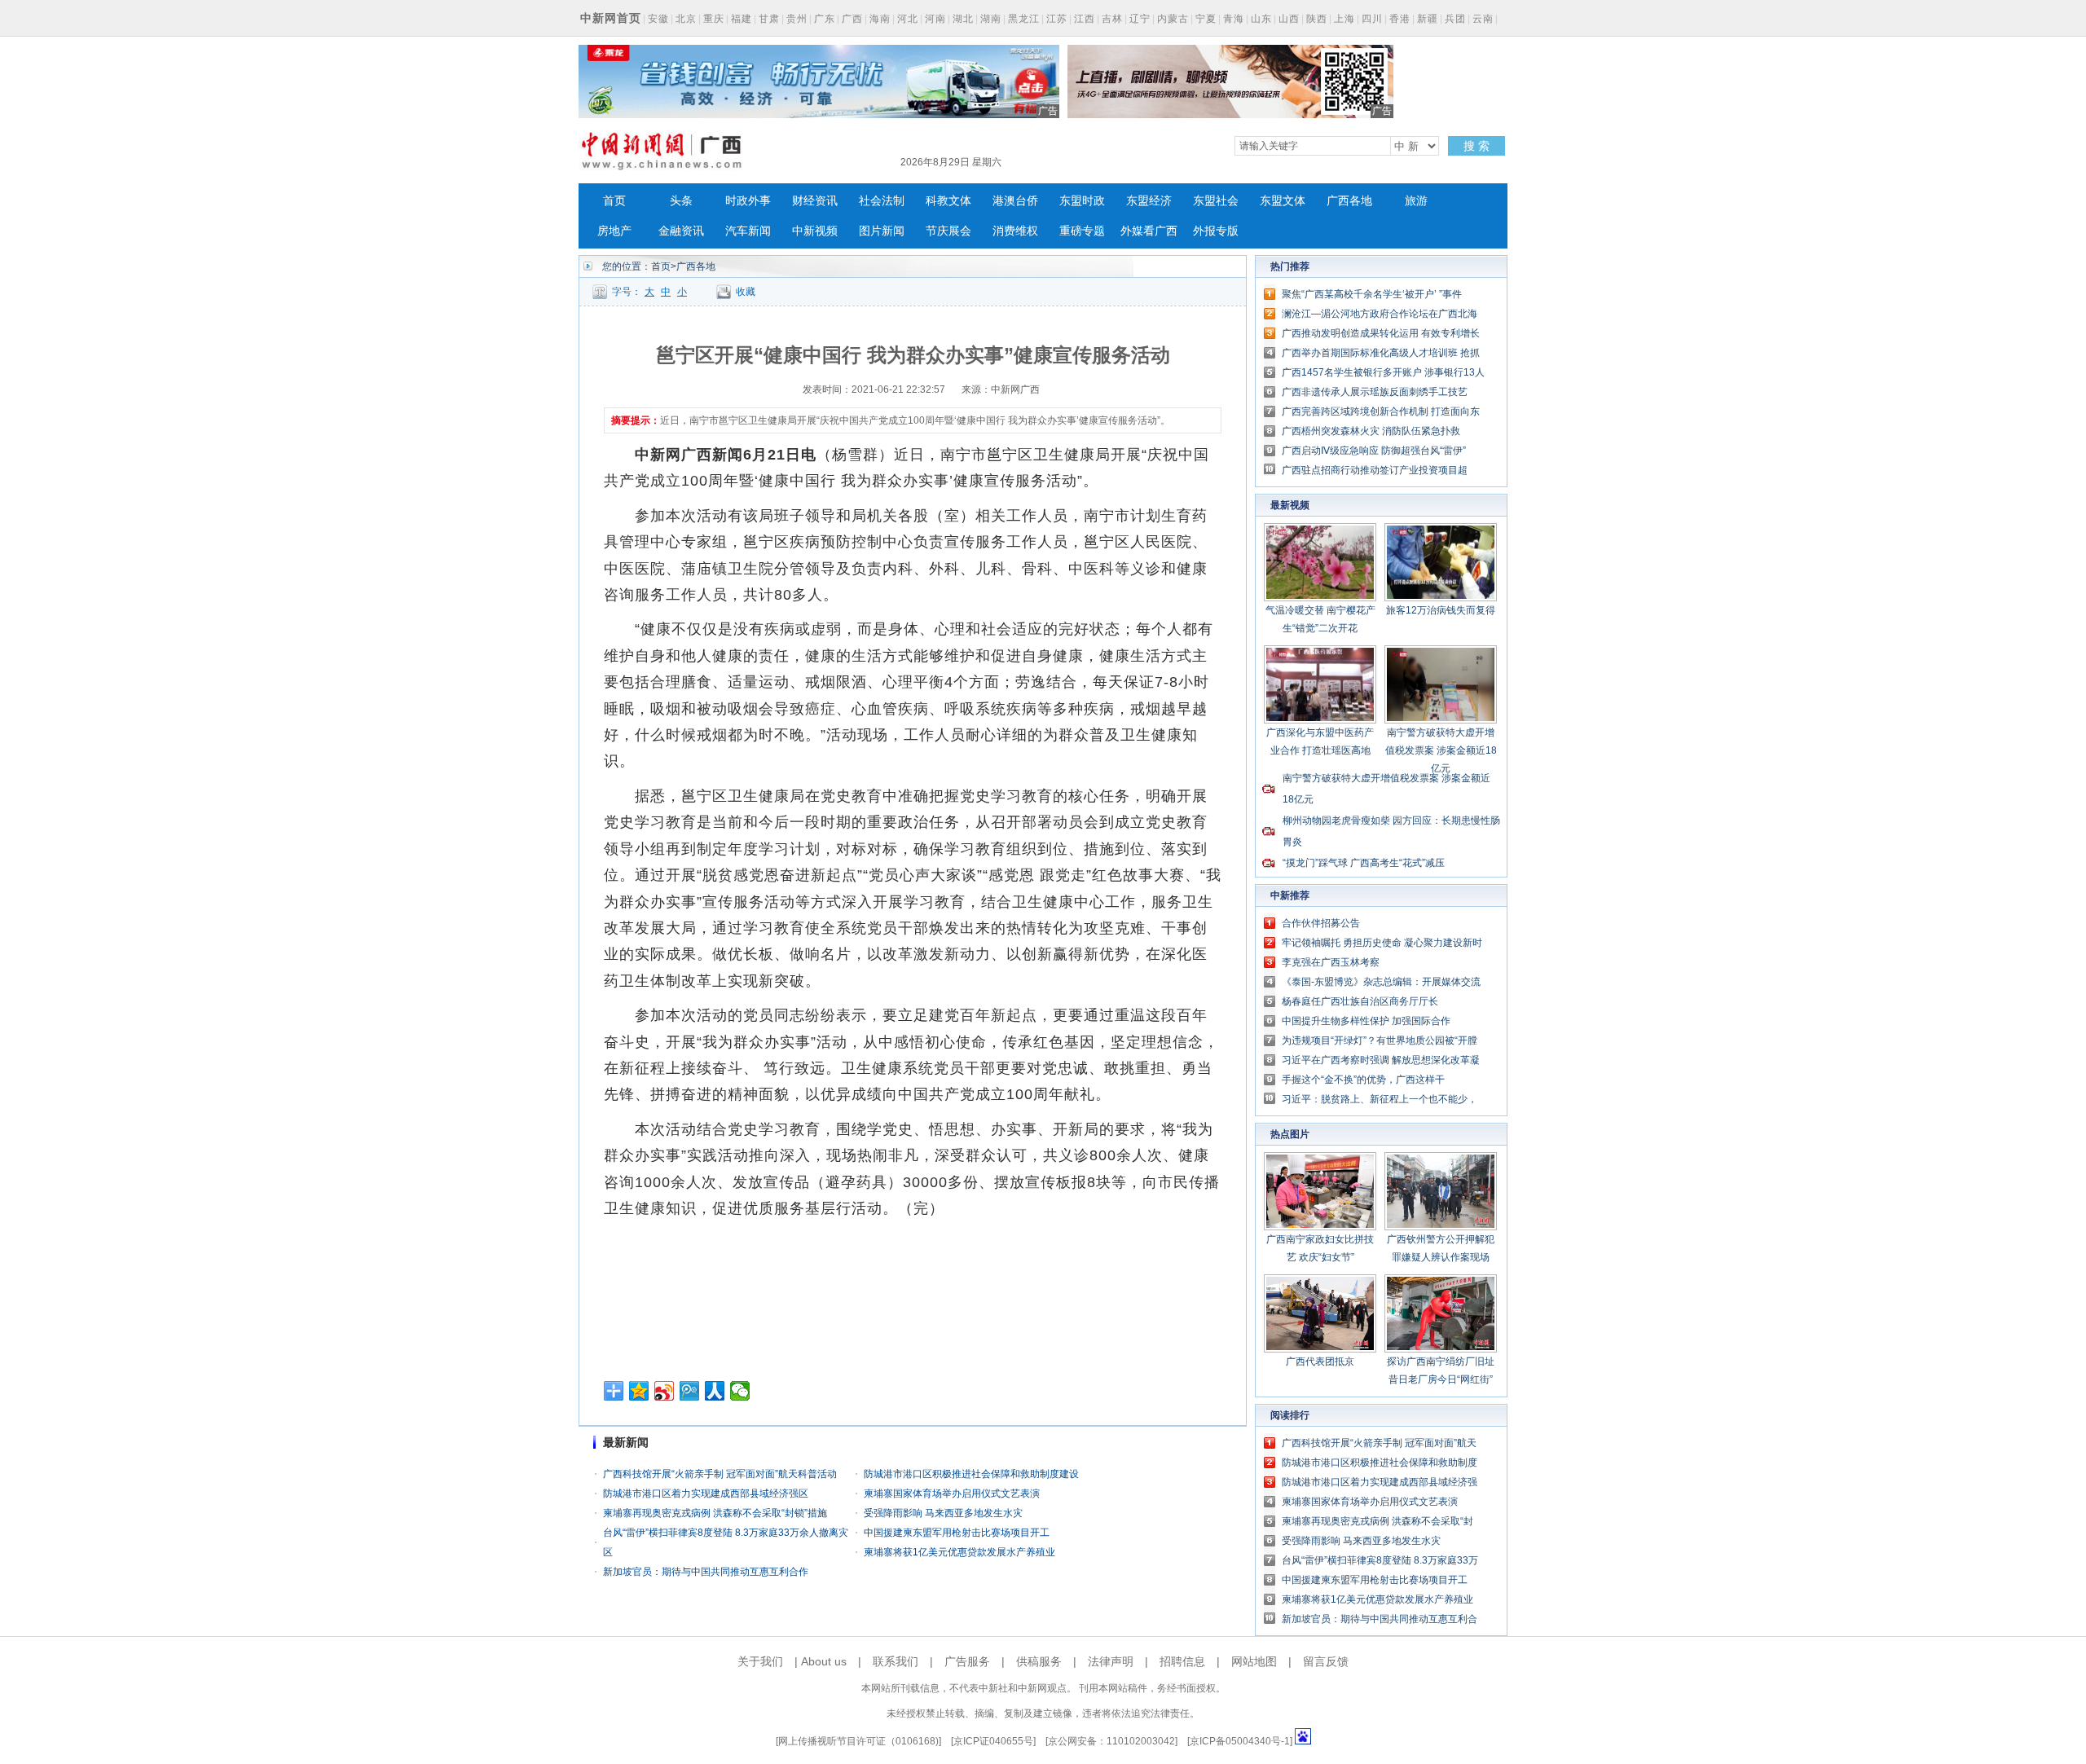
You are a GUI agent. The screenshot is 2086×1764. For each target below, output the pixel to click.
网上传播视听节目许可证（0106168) (858, 1741)
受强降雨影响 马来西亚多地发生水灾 (943, 1513)
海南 (880, 19)
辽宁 (1140, 19)
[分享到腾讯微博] (690, 1391)
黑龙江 (1024, 19)
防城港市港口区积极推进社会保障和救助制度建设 (971, 1474)
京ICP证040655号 (993, 1741)
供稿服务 (1039, 1661)
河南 (935, 19)
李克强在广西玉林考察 (1331, 962)
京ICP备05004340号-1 (1240, 1741)
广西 (852, 19)
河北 (908, 19)
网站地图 (1254, 1661)
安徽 (658, 19)
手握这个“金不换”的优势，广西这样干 (1363, 1080)
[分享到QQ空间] (639, 1391)
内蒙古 (1173, 19)
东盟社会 (1216, 201)
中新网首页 (611, 18)
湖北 (963, 19)
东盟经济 (1149, 201)
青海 (1234, 19)
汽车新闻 (748, 231)
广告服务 (967, 1661)
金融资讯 (681, 231)
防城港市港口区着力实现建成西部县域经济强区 (706, 1493)
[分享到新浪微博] (665, 1391)
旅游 (1416, 201)
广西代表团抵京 (1320, 1361)
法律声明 (1111, 1661)
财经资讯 (815, 201)
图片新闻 (882, 231)
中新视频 (815, 231)
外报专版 (1216, 231)
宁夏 (1206, 19)
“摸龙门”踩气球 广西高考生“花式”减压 (1364, 863)
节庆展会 (948, 231)
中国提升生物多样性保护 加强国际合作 (1366, 1021)
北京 (686, 19)
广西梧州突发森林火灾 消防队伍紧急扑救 (1371, 431)
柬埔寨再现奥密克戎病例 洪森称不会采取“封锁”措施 (715, 1513)
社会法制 (882, 201)
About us (824, 1661)
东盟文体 (1283, 201)
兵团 (1455, 19)
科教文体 (948, 201)
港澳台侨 (1015, 201)
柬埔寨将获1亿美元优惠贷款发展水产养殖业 (959, 1552)
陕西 (1317, 19)
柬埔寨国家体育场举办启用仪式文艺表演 (952, 1493)
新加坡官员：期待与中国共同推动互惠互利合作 (706, 1572)
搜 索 (1476, 146)
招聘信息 (1182, 1661)
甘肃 (769, 19)
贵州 (797, 19)
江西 (1085, 19)
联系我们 (896, 1661)
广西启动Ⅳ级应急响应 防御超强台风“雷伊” (1374, 451)
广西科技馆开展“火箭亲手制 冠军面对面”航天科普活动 (720, 1474)
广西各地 (1349, 201)
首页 (614, 201)
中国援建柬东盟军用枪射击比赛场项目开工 (957, 1533)
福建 (742, 19)
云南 (1483, 19)
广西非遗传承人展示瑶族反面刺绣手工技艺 (1375, 392)
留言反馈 (1326, 1661)
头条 (681, 201)
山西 (1289, 19)
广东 (825, 19)
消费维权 (1015, 231)
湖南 (991, 19)
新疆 (1428, 19)
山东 (1261, 19)
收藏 (746, 292)
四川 (1372, 19)
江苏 (1057, 19)
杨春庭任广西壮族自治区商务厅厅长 (1360, 1001)
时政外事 (748, 201)
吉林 (1112, 19)
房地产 (614, 231)
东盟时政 (1082, 201)
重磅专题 (1082, 231)
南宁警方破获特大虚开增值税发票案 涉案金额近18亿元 (1441, 750)
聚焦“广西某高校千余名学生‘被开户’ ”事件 (1372, 294)
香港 (1400, 19)
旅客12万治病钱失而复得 (1441, 610)
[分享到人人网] (715, 1391)
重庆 (714, 19)
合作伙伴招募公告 (1321, 923)
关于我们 (760, 1661)
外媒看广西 (1149, 231)
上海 (1344, 19)
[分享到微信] (740, 1391)
